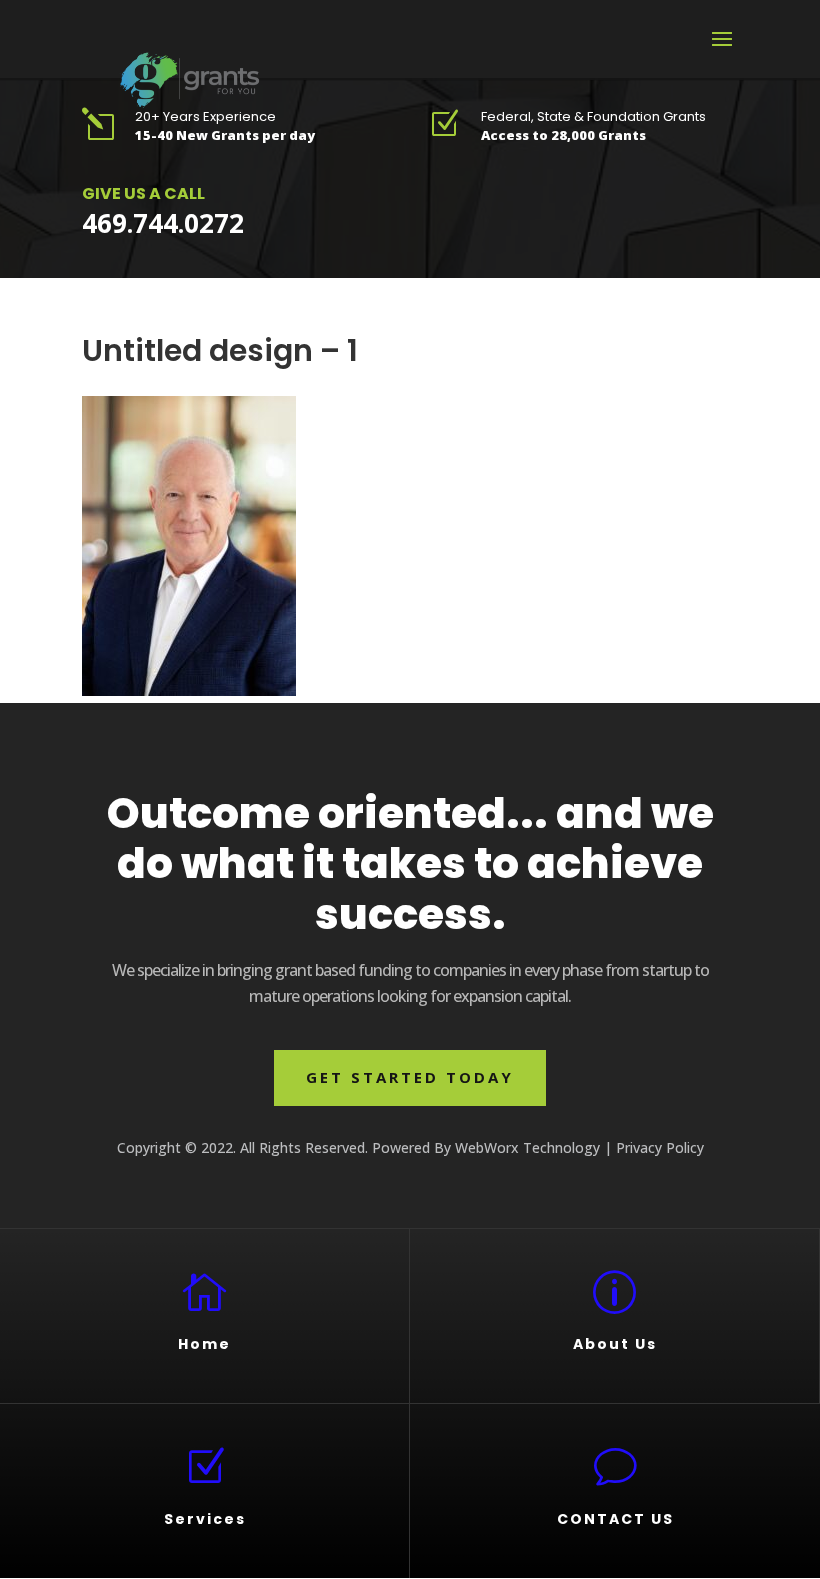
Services (205, 1519)
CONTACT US (615, 1519)
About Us (615, 1344)
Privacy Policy (660, 1147)
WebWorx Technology (527, 1147)
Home (204, 1344)
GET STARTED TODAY (410, 1077)
